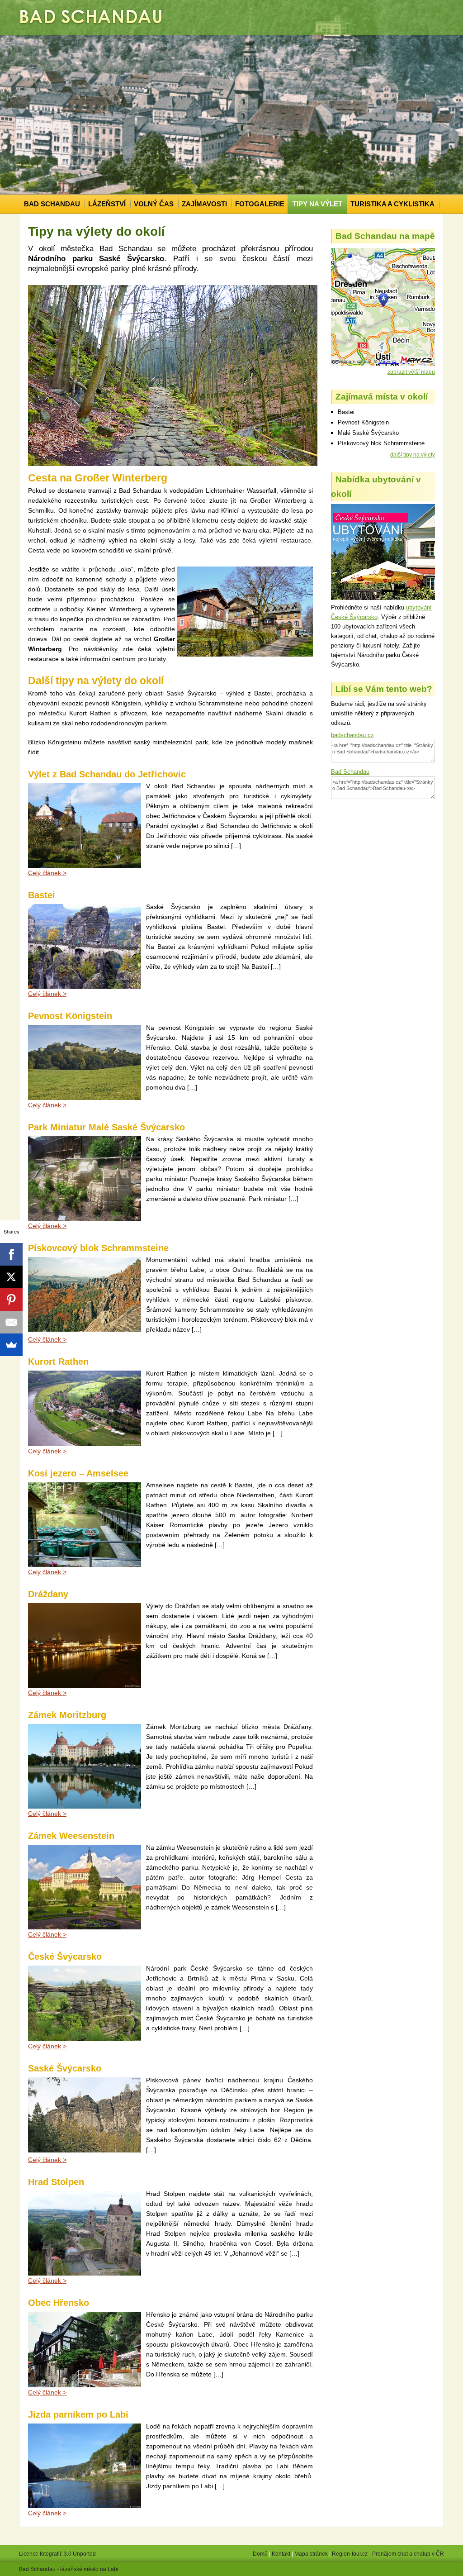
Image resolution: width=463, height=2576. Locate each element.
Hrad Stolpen (56, 2182)
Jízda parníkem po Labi (78, 2414)
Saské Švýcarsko (65, 2068)
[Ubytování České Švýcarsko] (383, 598)
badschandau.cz (352, 735)
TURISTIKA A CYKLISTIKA (392, 204)
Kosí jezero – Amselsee (78, 1473)
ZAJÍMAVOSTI (204, 204)
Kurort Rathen (58, 1362)
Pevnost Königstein (70, 1016)
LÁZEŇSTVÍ (107, 204)
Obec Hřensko (59, 2303)
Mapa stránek (311, 2554)
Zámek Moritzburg (67, 1715)
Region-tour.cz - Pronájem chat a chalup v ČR (388, 2554)
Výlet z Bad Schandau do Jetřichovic (107, 774)
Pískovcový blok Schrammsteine (98, 1248)
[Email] (11, 1322)
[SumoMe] (11, 1345)
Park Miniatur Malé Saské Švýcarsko (106, 1127)
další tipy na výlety (413, 455)
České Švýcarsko (65, 1957)
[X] (11, 1277)
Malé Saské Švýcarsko (368, 433)
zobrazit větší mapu (411, 372)
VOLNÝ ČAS (154, 204)
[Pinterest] (11, 1300)
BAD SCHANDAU (52, 204)
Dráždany (48, 1594)
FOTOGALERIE (260, 204)
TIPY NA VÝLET (317, 204)
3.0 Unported (80, 2554)
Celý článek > (47, 1105)
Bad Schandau (350, 772)
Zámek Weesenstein (71, 1836)
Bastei (42, 895)
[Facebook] (11, 1254)
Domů (260, 2554)
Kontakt (281, 2554)
